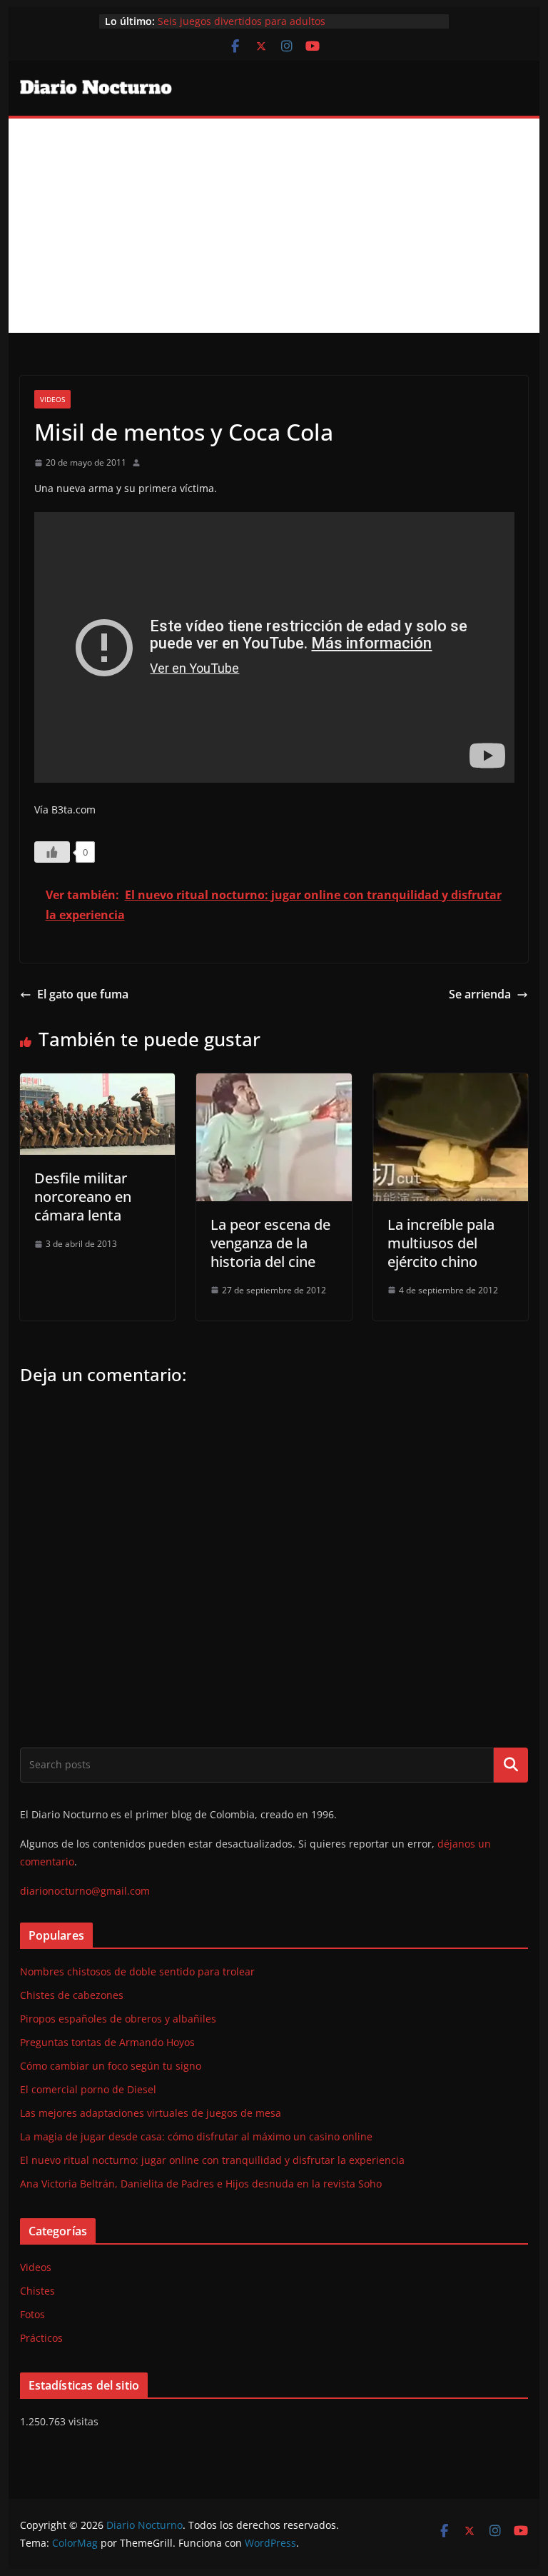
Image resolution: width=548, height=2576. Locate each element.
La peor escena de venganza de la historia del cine (270, 1243)
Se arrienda (480, 994)
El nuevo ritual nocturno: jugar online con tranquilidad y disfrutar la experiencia (212, 2160)
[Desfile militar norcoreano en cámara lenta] (98, 1083)
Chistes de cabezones (72, 1995)
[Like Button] (52, 852)
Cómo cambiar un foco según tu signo (111, 2066)
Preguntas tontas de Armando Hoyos (107, 2042)
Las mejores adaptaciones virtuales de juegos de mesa (151, 2113)
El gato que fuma (83, 994)
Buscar (511, 1765)
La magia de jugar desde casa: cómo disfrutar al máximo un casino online (196, 2136)
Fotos (32, 2314)
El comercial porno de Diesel (88, 2089)
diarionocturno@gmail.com (85, 1891)
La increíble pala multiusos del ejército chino (441, 1243)
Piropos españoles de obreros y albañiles (118, 2019)
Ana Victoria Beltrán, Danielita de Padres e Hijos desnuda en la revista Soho (201, 2184)
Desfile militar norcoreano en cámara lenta (83, 1197)
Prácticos (41, 2338)
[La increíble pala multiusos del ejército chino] (451, 1083)
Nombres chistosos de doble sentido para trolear (137, 1971)
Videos (52, 399)
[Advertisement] (274, 226)
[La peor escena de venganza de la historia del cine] (274, 1083)
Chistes (37, 2291)
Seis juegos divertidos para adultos (242, 21)
